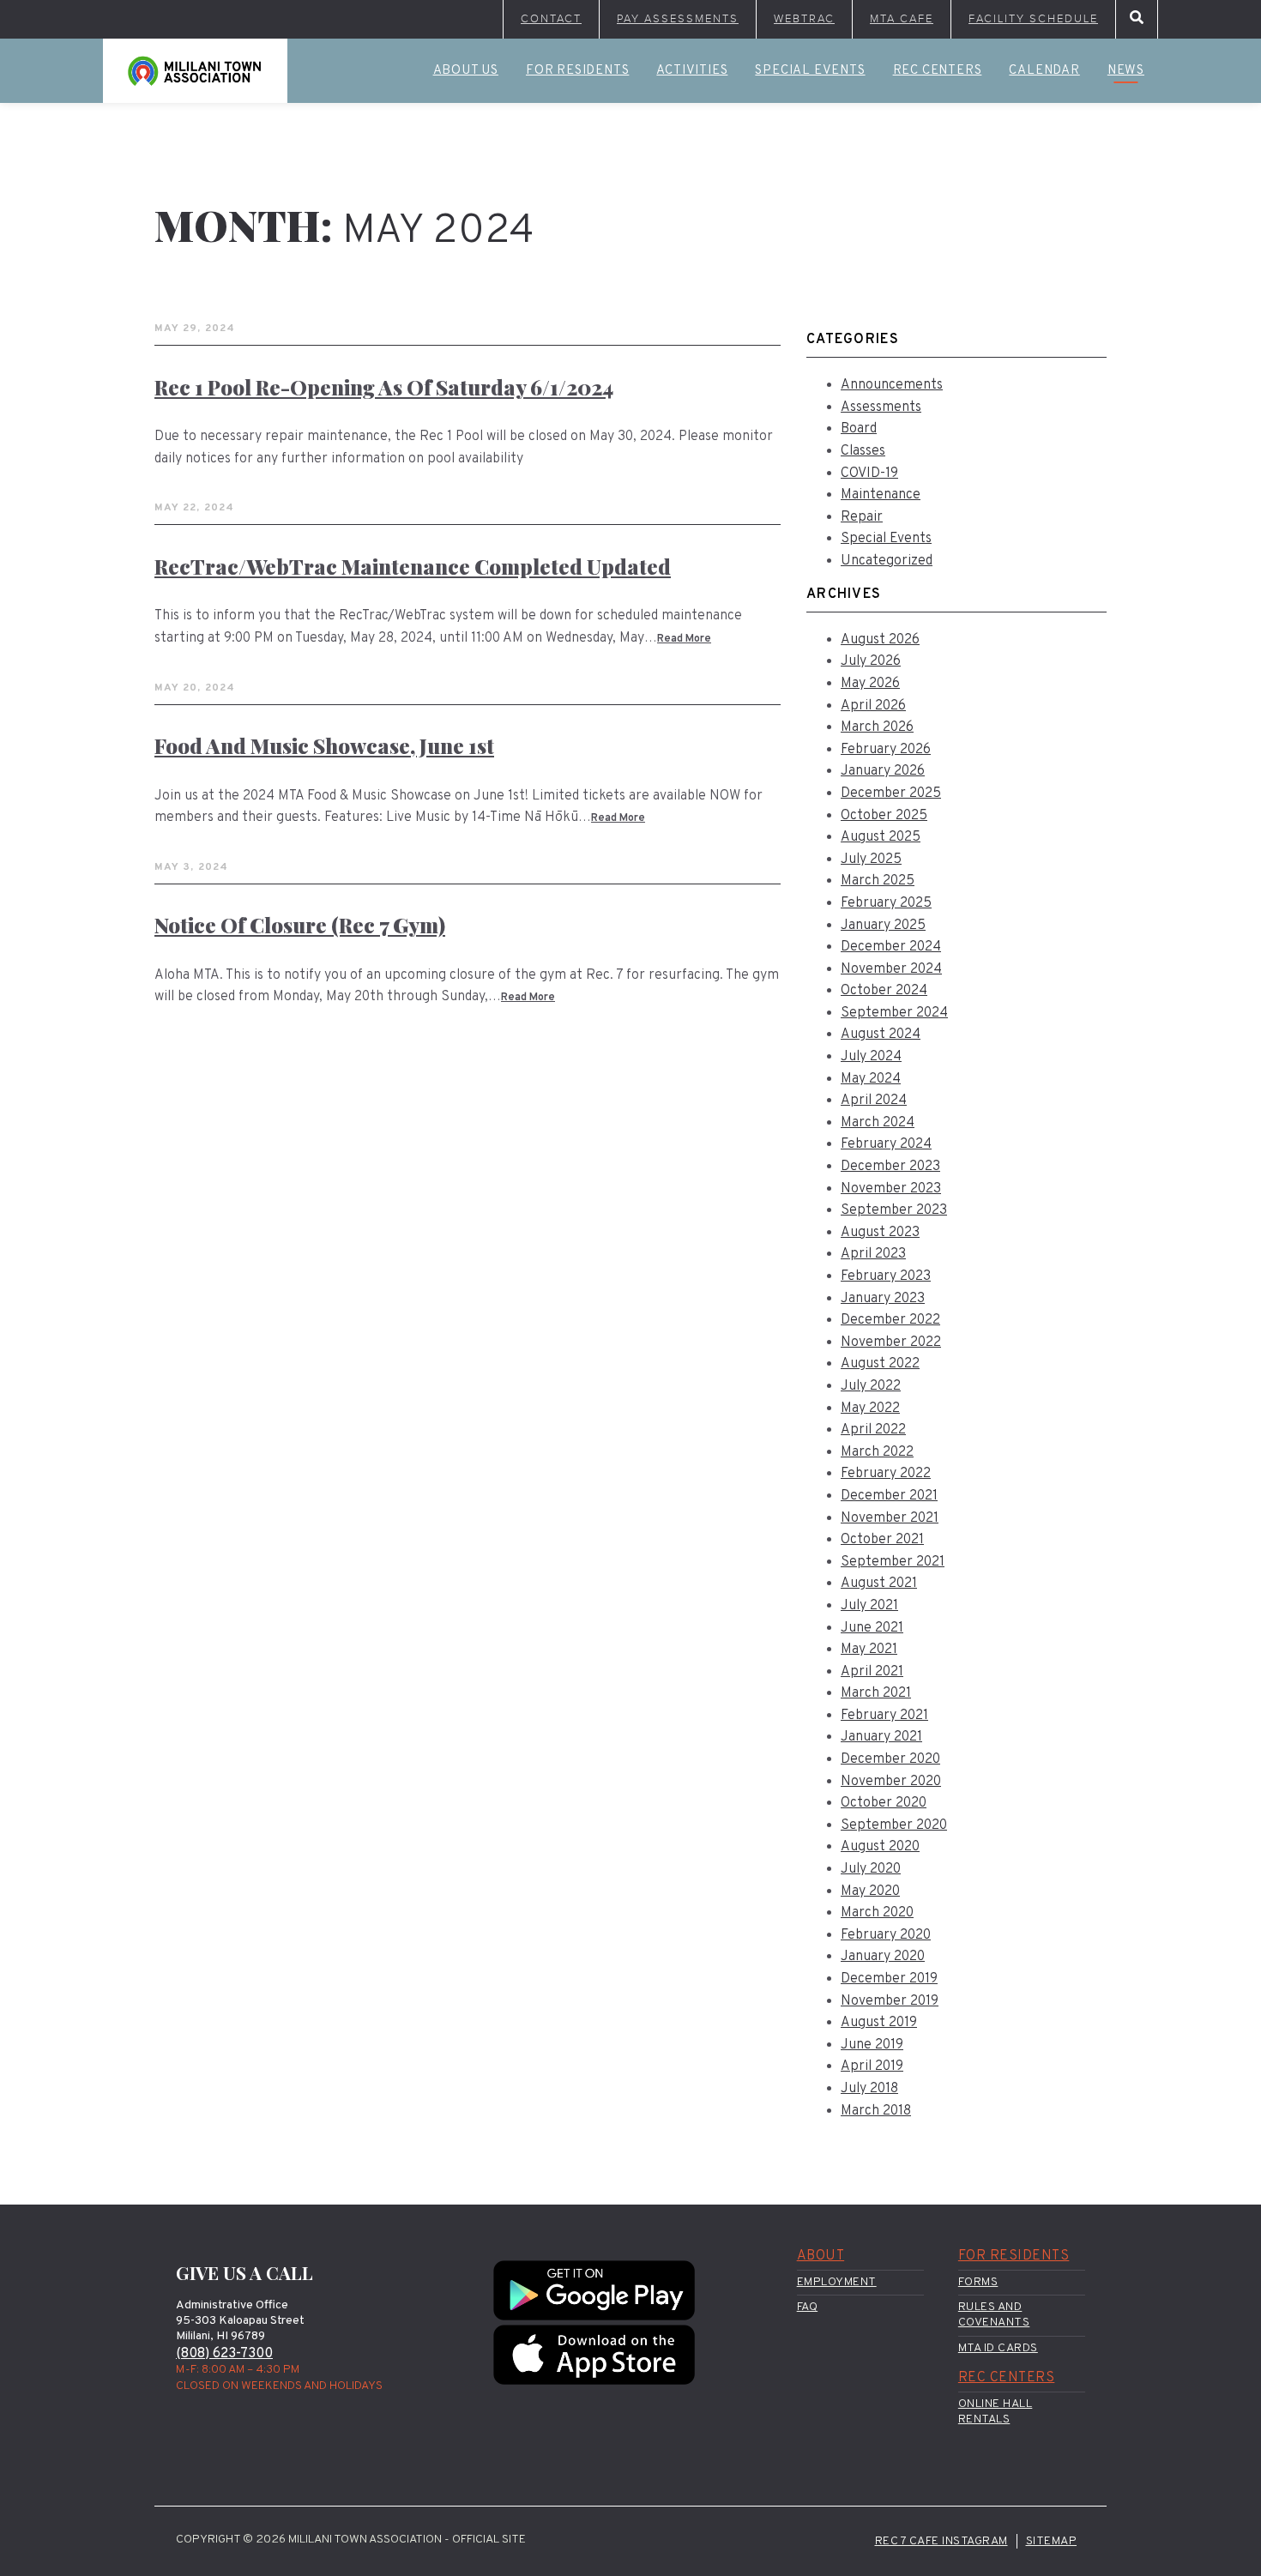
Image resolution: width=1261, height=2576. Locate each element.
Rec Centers (938, 71)
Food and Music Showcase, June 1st (324, 745)
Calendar (1044, 71)
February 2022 (886, 1474)
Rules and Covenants (994, 2315)
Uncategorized (887, 561)
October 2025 (884, 816)
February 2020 (886, 1935)
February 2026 (886, 750)
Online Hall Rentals (996, 2412)
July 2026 (871, 661)
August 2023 (880, 1233)
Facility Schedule (1033, 19)
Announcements (892, 385)
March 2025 (878, 881)
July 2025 (871, 860)
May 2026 (870, 684)
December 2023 (890, 1167)
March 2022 (877, 1452)
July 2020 (871, 1869)
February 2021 (884, 1716)
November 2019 (890, 2001)
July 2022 (871, 1386)
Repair (862, 517)
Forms (978, 2282)
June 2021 (872, 1628)
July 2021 (869, 1606)
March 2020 (877, 1913)
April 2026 (873, 706)
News (1126, 71)
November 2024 (891, 969)
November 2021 (890, 1518)
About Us (466, 71)
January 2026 (883, 771)
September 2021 (893, 1562)
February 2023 (886, 1276)
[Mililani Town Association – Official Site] (195, 71)
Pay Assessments (678, 19)
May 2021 (869, 1650)
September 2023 (894, 1210)
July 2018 (869, 2089)
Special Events (810, 71)
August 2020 (880, 1847)
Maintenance (881, 495)
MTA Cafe (902, 19)
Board (859, 429)
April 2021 (872, 1672)
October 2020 (884, 1803)
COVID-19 (869, 474)
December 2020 (890, 1759)
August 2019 (879, 2023)
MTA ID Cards (998, 2348)
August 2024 (881, 1035)
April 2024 (874, 1101)
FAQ (808, 2307)
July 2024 (871, 1057)
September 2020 (894, 1825)
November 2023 (891, 1189)
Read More (684, 639)
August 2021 (879, 1584)
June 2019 (872, 2045)
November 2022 (891, 1342)
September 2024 (894, 1013)
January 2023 (883, 1299)
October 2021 (882, 1540)
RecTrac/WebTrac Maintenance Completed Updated (413, 566)
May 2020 (870, 1891)
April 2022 (873, 1430)
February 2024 (886, 1144)
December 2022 (890, 1320)
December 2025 (891, 793)
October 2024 (884, 991)
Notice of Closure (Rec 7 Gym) (300, 925)
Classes (863, 451)
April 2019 (872, 2066)
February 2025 (886, 903)
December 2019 (889, 1979)
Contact (551, 19)
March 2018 (876, 2111)
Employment (837, 2282)
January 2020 (883, 1957)
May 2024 (871, 1079)
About (821, 2256)
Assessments (881, 407)
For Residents (577, 71)
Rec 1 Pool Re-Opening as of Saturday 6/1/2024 (384, 387)
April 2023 (873, 1254)
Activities (692, 71)
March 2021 (876, 1693)
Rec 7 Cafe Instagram (941, 2541)
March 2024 (878, 1123)
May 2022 (870, 1409)
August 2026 (880, 640)
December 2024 (891, 947)
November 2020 (891, 1782)
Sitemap (1052, 2541)
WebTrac (804, 19)
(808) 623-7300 (224, 2354)
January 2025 (883, 926)
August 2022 (880, 1364)
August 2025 (881, 837)
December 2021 (889, 1496)
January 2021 (881, 1737)
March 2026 (877, 727)
